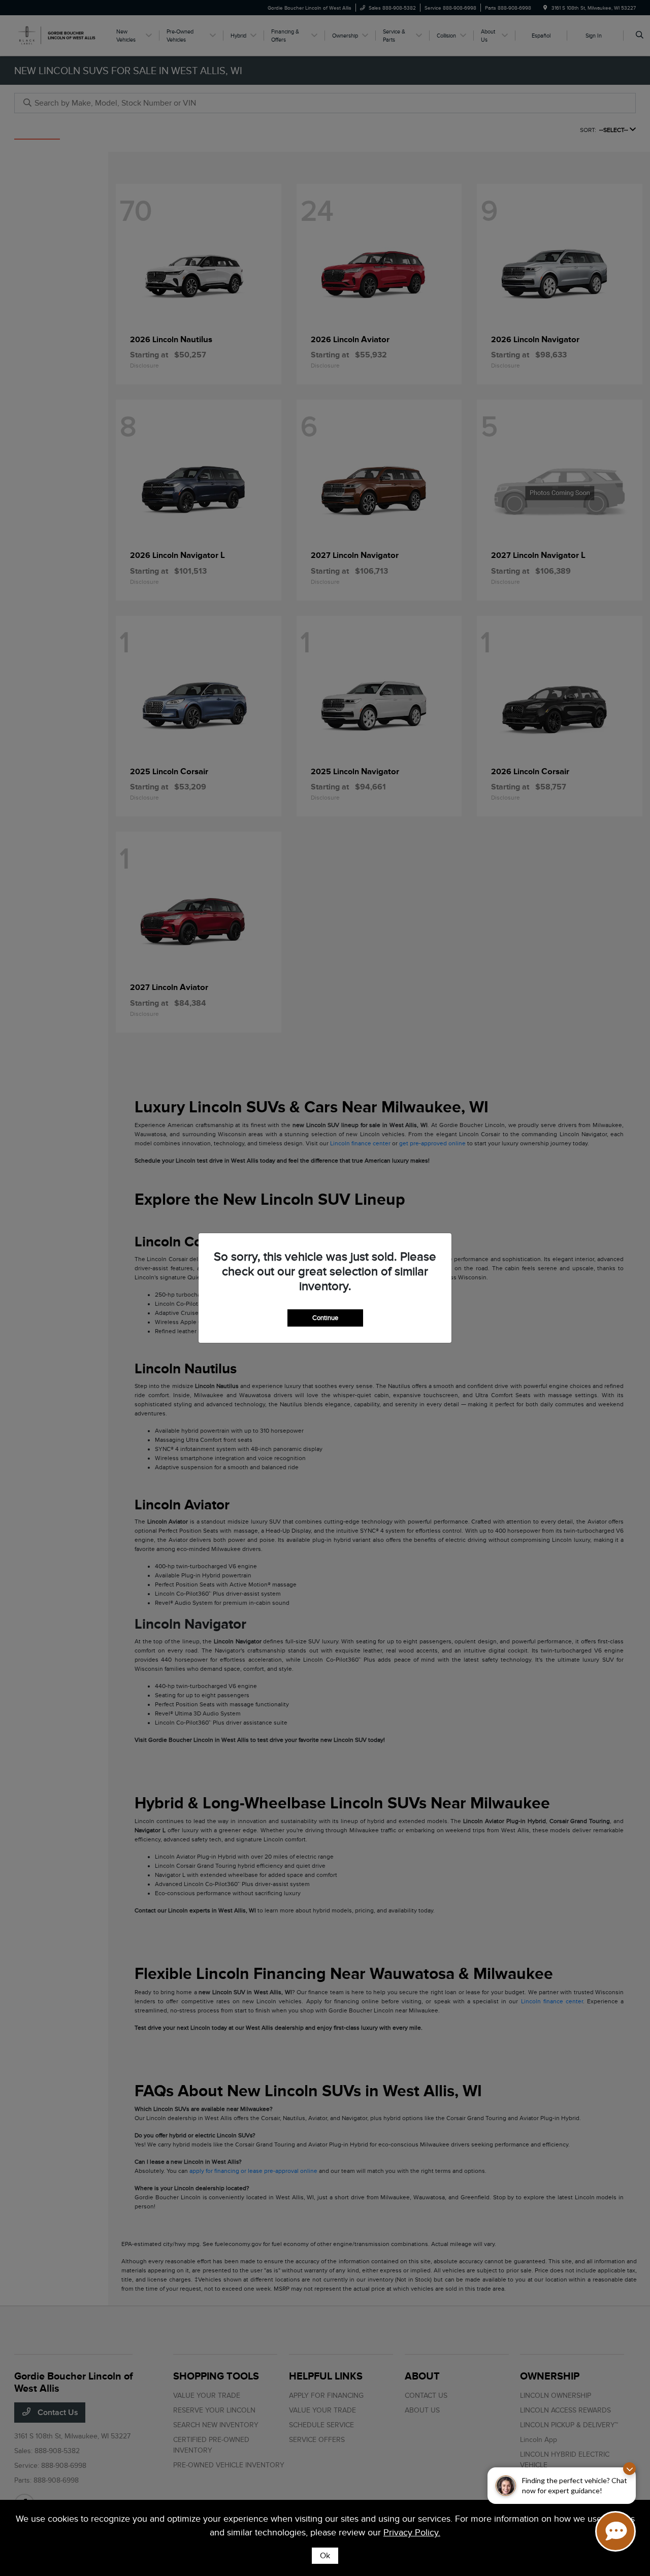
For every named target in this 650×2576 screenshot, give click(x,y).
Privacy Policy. (412, 2532)
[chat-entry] (615, 2531)
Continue (325, 1318)
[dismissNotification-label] (629, 2469)
